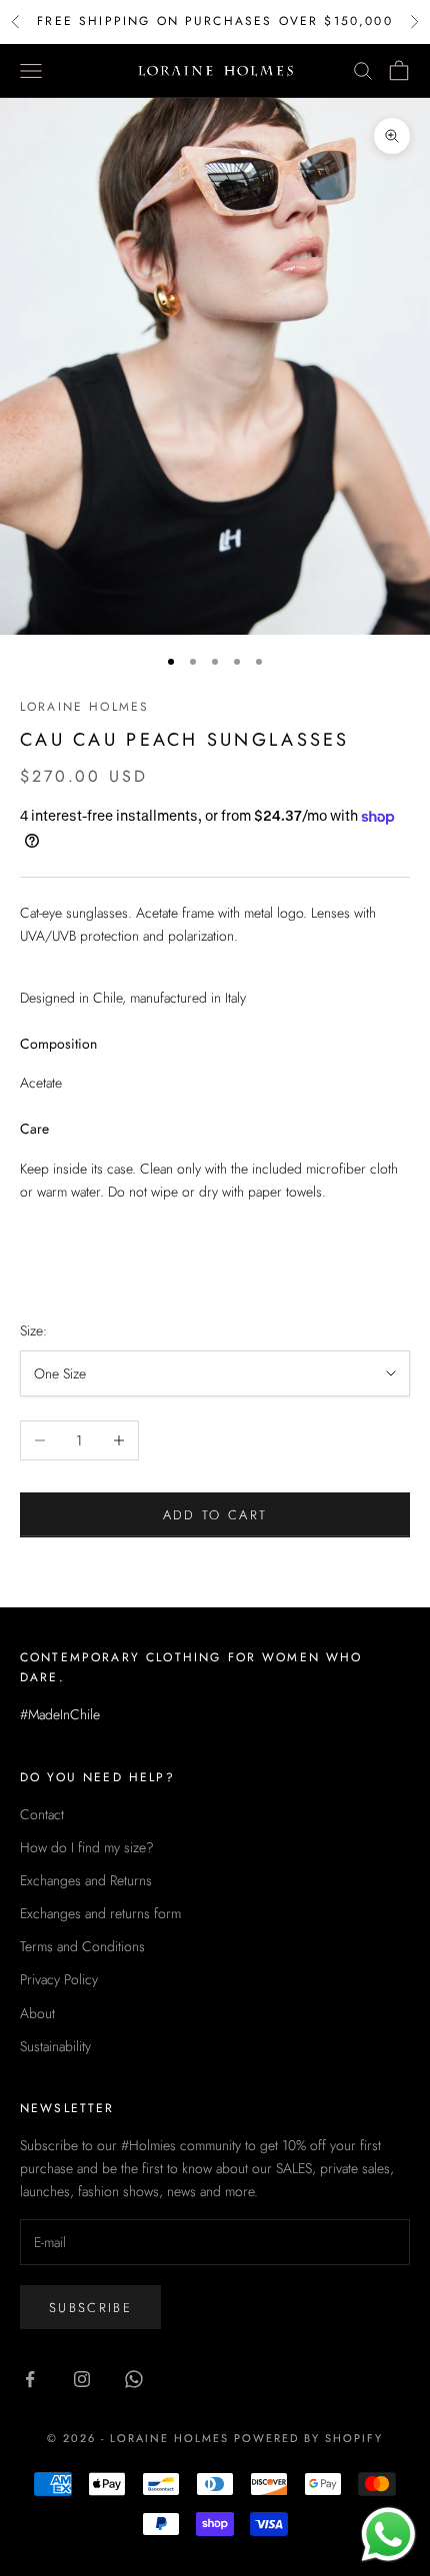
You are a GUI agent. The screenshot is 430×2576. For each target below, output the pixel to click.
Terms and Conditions (82, 1946)
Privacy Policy (59, 1979)
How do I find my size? (87, 1847)
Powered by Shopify (308, 2438)
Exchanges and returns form (100, 1913)
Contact (42, 1814)
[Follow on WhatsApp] (134, 2379)
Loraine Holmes (84, 707)
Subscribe (90, 2308)
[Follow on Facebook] (30, 2379)
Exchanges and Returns (86, 1880)
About (37, 2013)
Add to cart (215, 1515)
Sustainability (55, 2046)
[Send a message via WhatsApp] (388, 2535)
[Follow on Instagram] (82, 2379)
